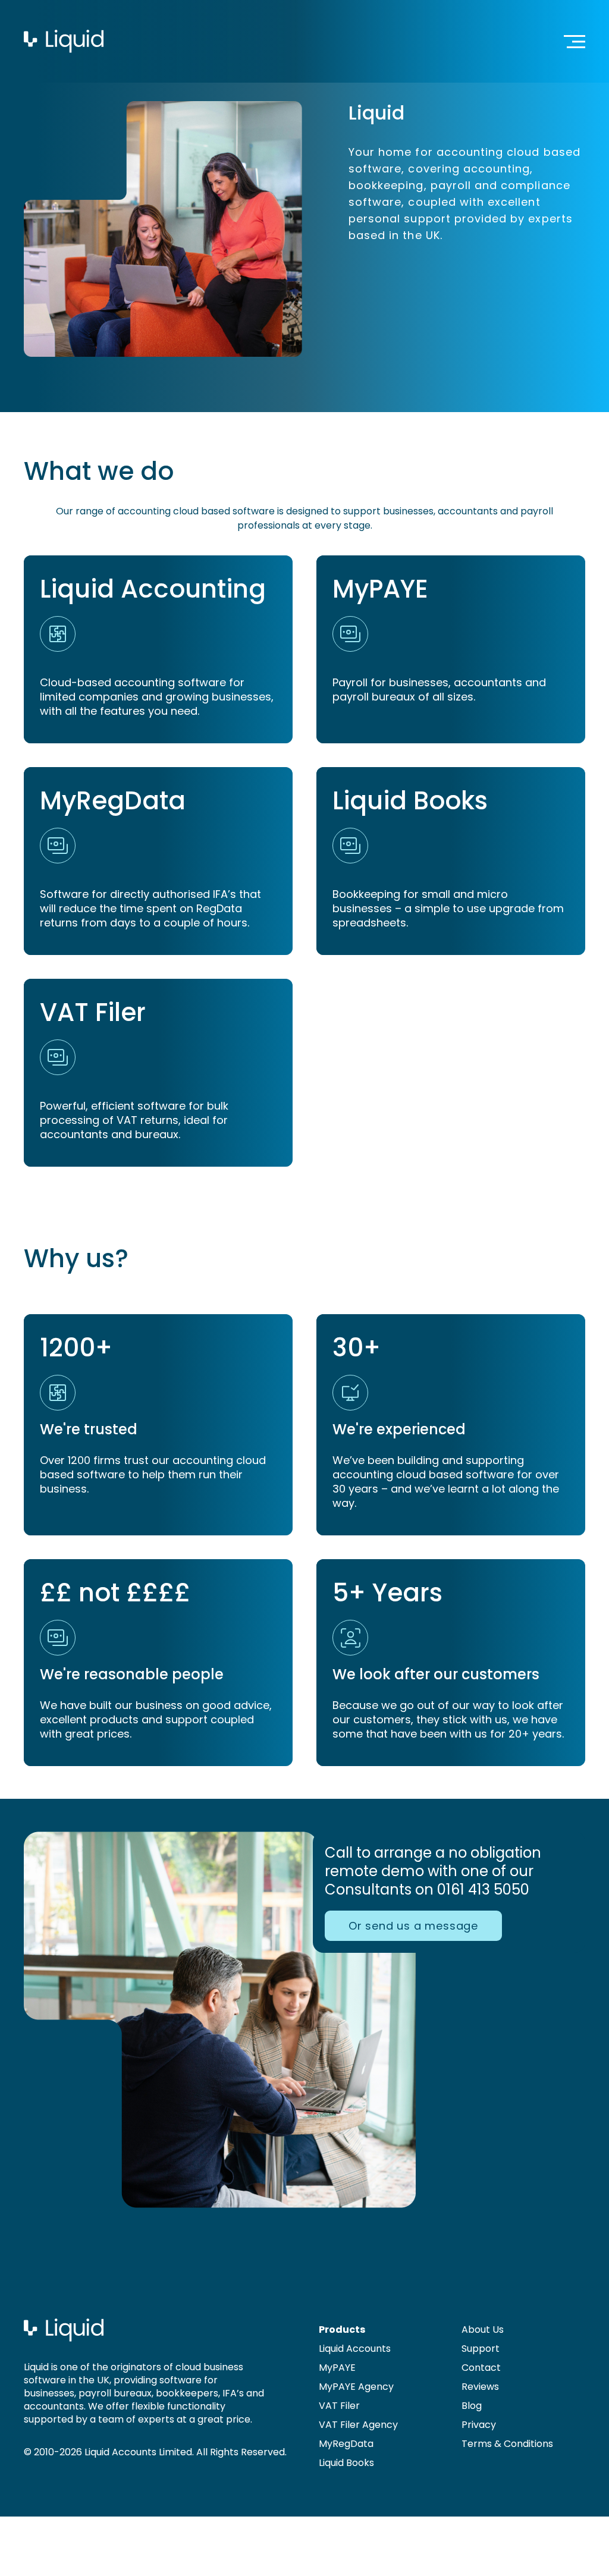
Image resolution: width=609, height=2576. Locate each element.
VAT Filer (339, 2406)
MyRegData (346, 2444)
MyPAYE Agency (356, 2387)
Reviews (480, 2387)
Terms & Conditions (507, 2444)
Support (481, 2349)
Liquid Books (346, 2463)
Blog (472, 2406)
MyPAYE (337, 2368)
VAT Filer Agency (358, 2425)
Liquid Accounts (355, 2349)
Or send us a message (413, 1926)
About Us (483, 2330)
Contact (481, 2368)
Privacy (479, 2425)
